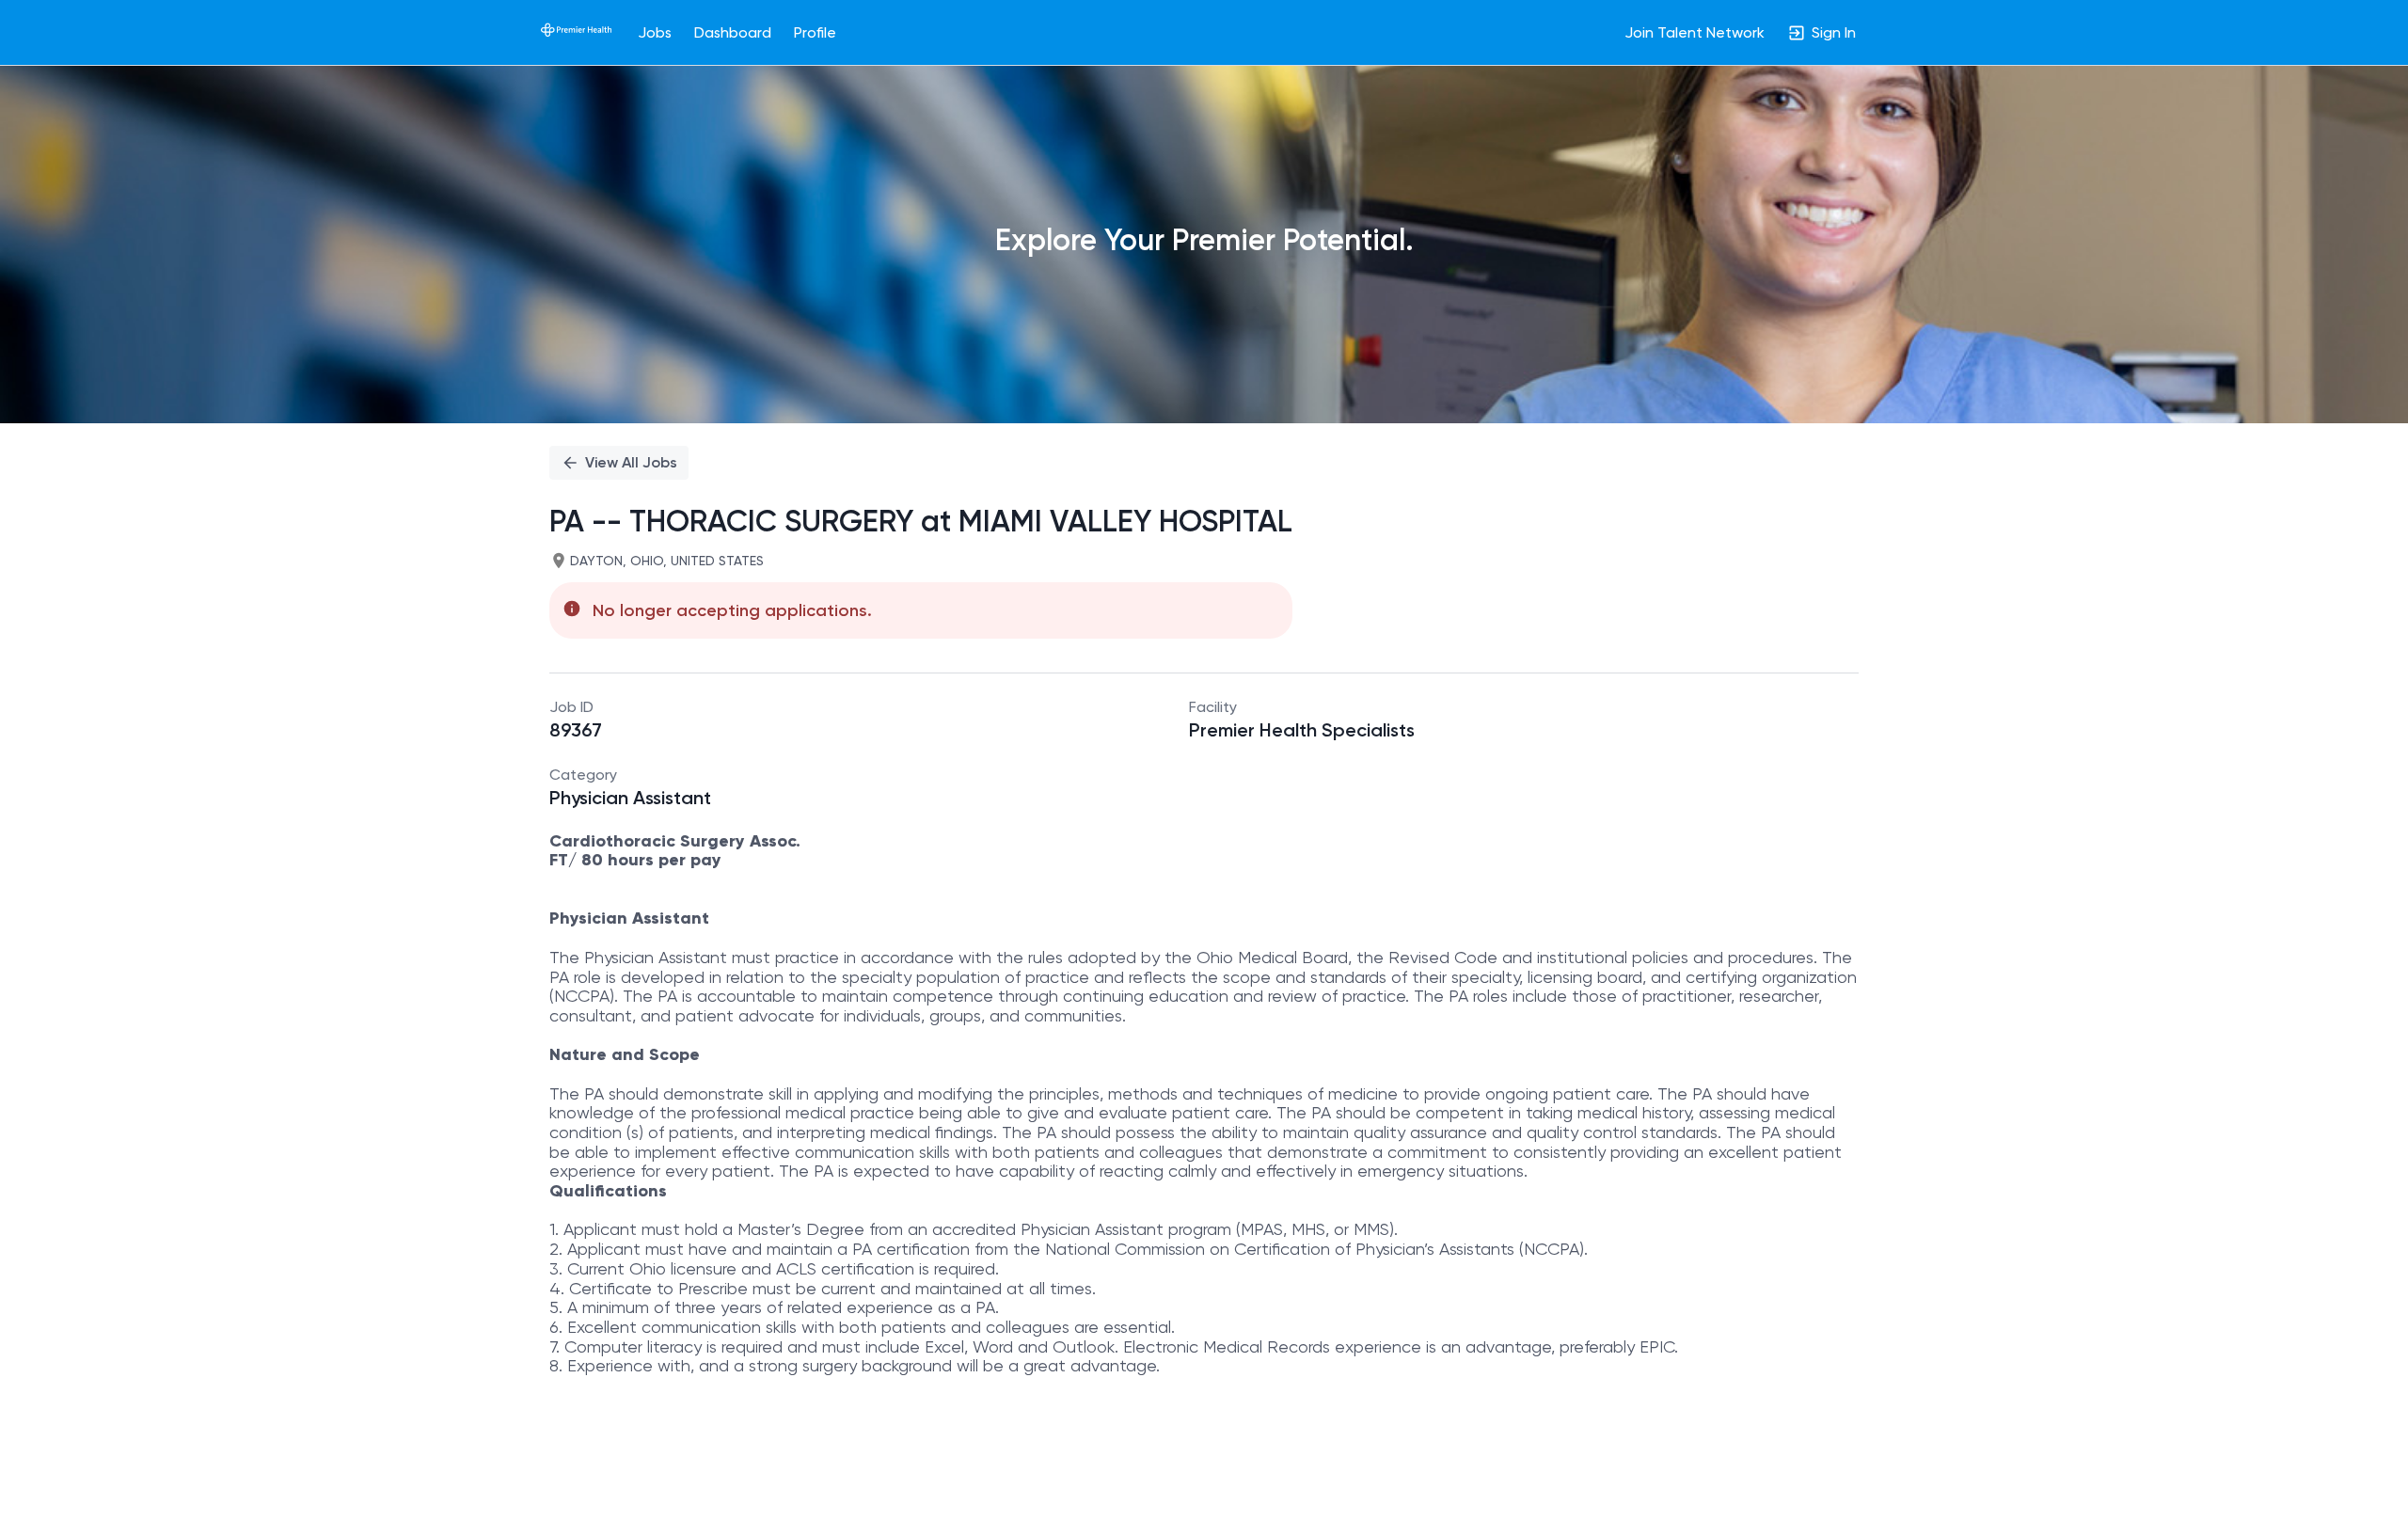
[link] (576, 32)
